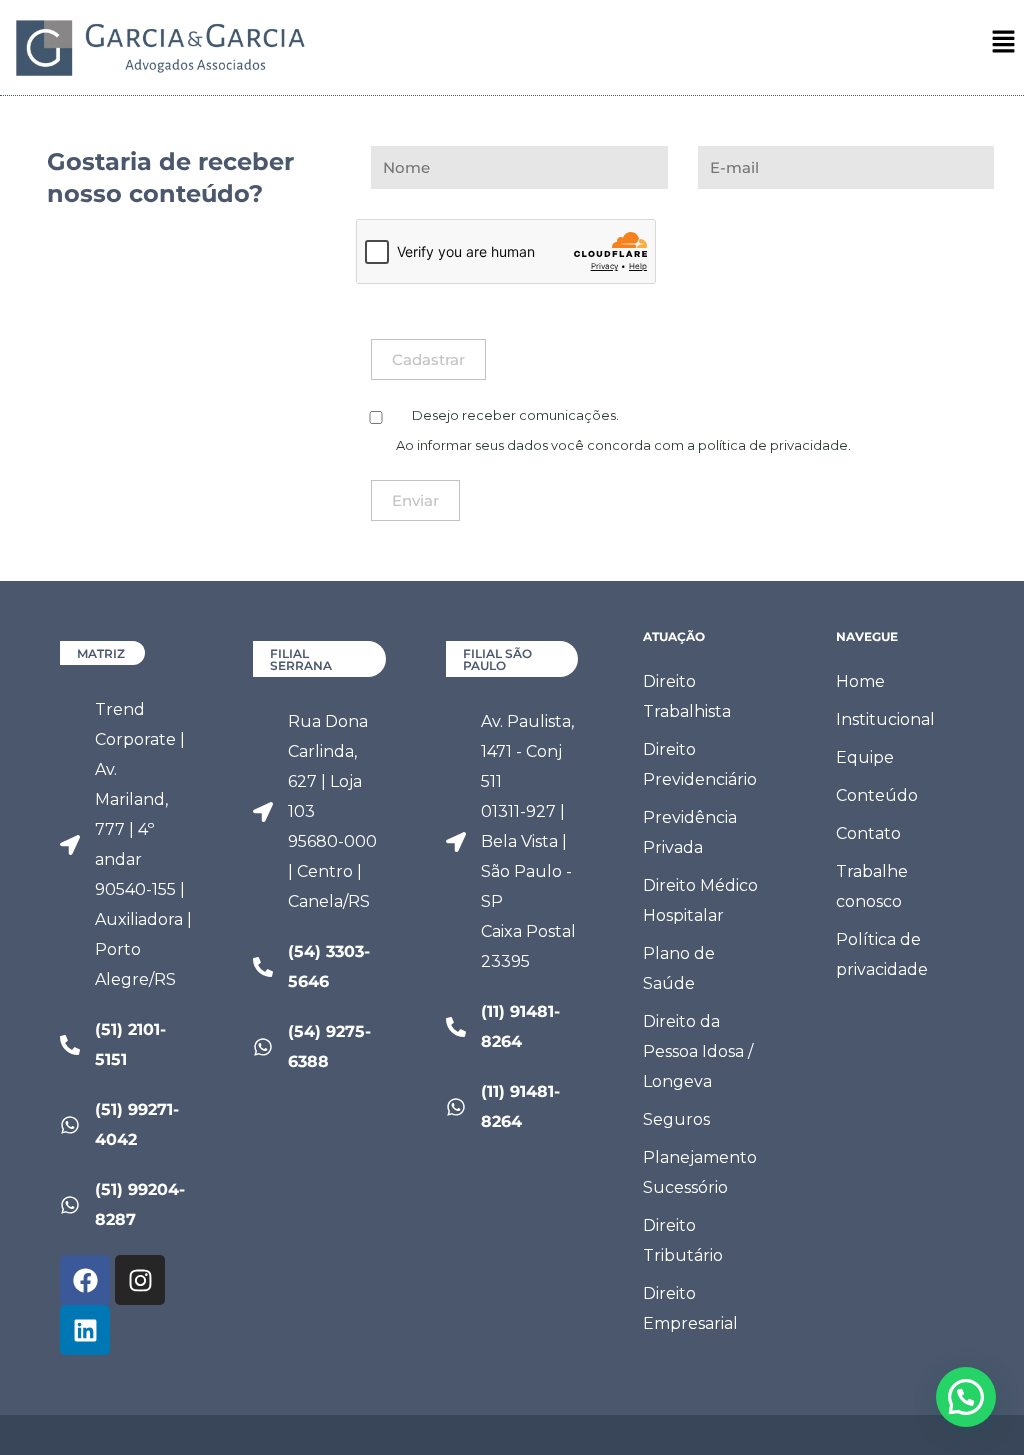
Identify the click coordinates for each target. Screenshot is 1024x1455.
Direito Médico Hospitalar (700, 900)
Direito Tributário (683, 1240)
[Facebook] (85, 1280)
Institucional (885, 719)
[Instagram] (140, 1280)
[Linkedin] (85, 1330)
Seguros (676, 1119)
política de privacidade (773, 445)
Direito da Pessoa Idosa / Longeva (698, 1051)
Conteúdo (877, 795)
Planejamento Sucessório (700, 1172)
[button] (1004, 43)
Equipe (865, 757)
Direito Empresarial (690, 1308)
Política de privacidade (882, 954)
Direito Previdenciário (700, 764)
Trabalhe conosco (872, 886)
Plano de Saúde (679, 968)
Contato (868, 833)
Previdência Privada (690, 832)
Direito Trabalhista (687, 696)
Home (860, 681)
